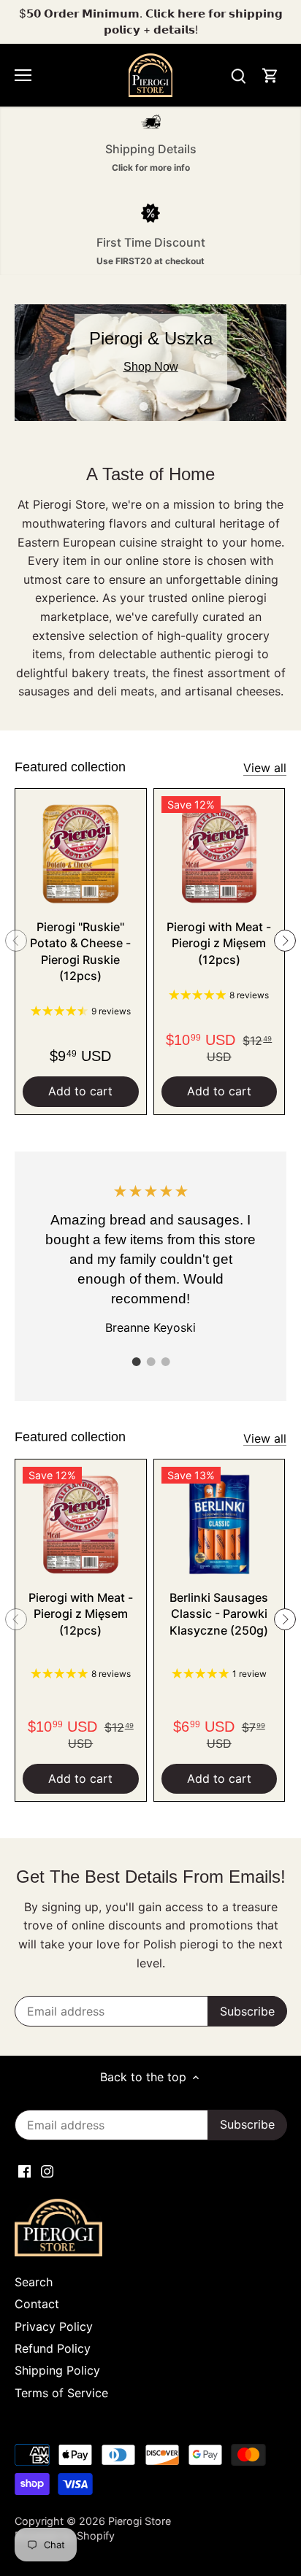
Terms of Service (61, 2393)
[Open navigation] (23, 75)
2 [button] (158, 406)
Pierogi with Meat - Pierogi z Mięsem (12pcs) (219, 943)
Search (34, 2282)
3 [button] (165, 1362)
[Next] (285, 941)
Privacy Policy (54, 2326)
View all (265, 768)
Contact (37, 2304)
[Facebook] (24, 2170)
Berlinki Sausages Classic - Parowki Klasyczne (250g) (219, 1614)
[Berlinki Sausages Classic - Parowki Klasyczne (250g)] (220, 1525)
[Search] (238, 76)
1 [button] (143, 406)
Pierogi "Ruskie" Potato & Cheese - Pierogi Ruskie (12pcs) (80, 951)
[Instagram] (47, 2170)
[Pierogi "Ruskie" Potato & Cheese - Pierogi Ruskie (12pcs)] (81, 854)
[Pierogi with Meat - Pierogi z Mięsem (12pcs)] (220, 854)
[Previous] (16, 941)
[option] (150, 363)
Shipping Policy (57, 2370)
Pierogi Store (140, 2521)
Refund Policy (53, 2348)
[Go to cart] (270, 76)
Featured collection (70, 767)
